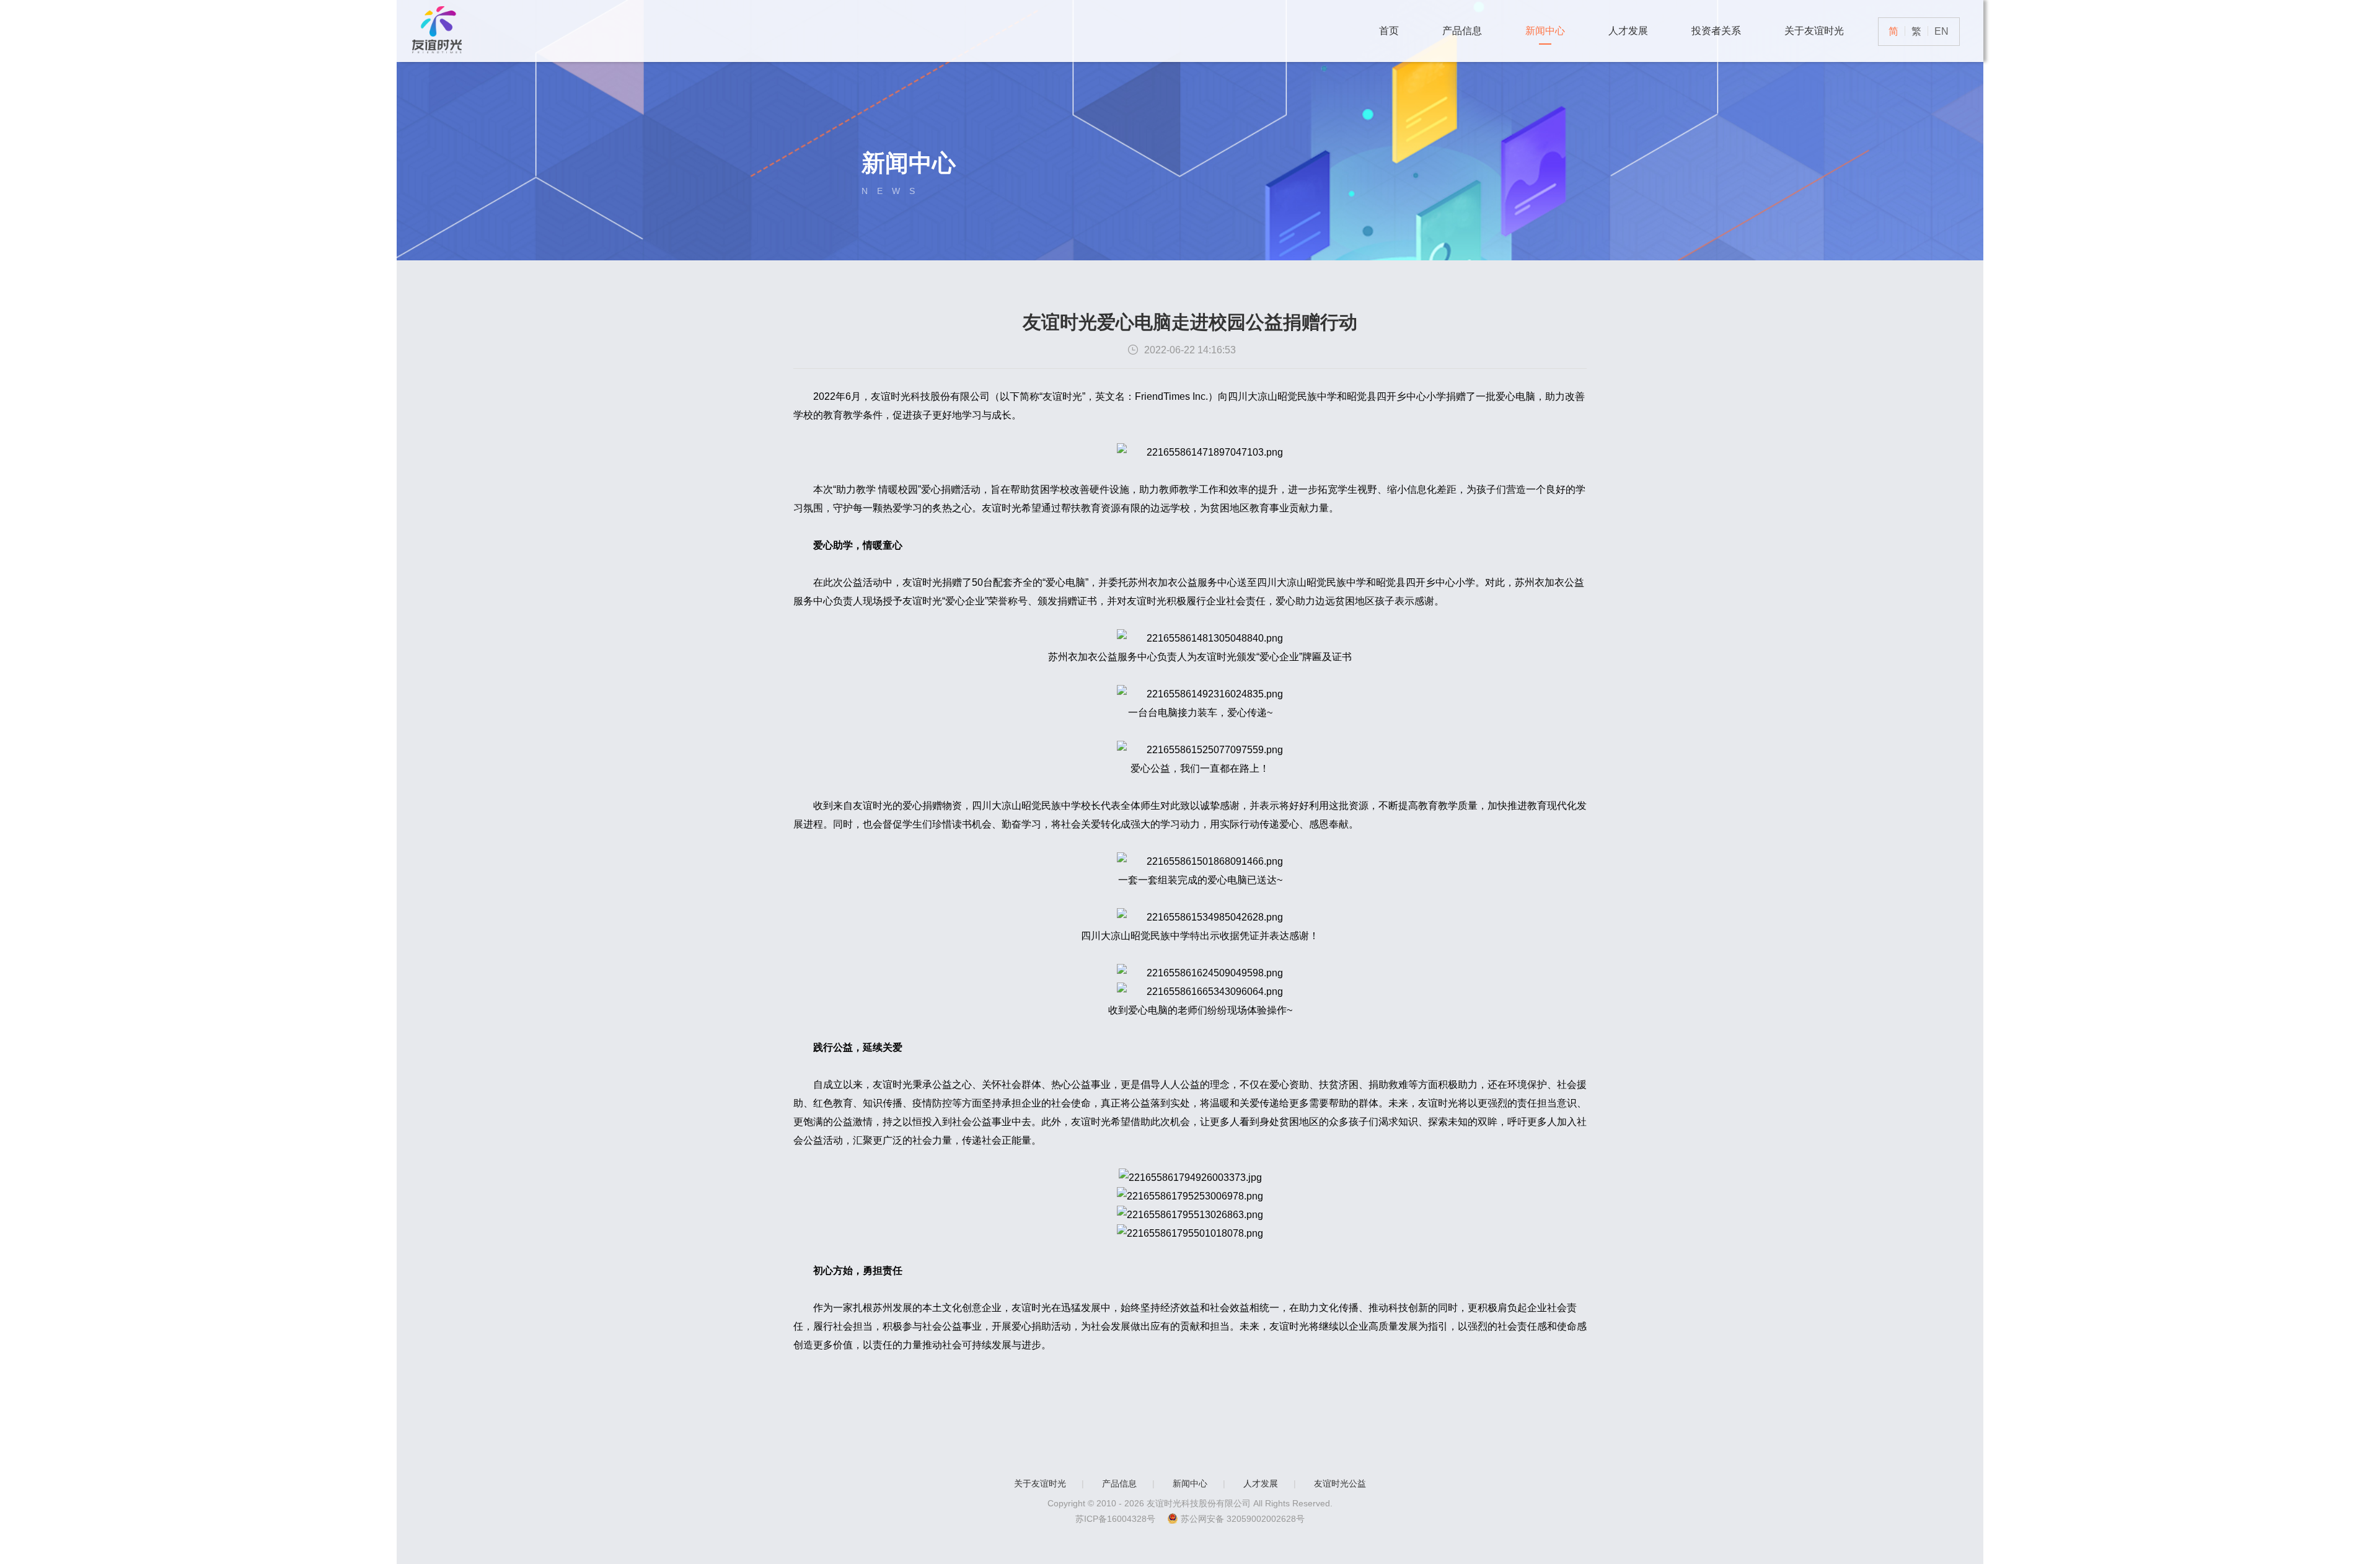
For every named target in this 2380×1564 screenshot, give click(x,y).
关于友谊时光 (1814, 31)
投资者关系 (1716, 31)
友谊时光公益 (1340, 1483)
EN (1941, 31)
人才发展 (1628, 31)
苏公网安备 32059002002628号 (1243, 1519)
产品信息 (1462, 31)
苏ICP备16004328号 (1115, 1519)
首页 (1389, 31)
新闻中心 (1545, 31)
